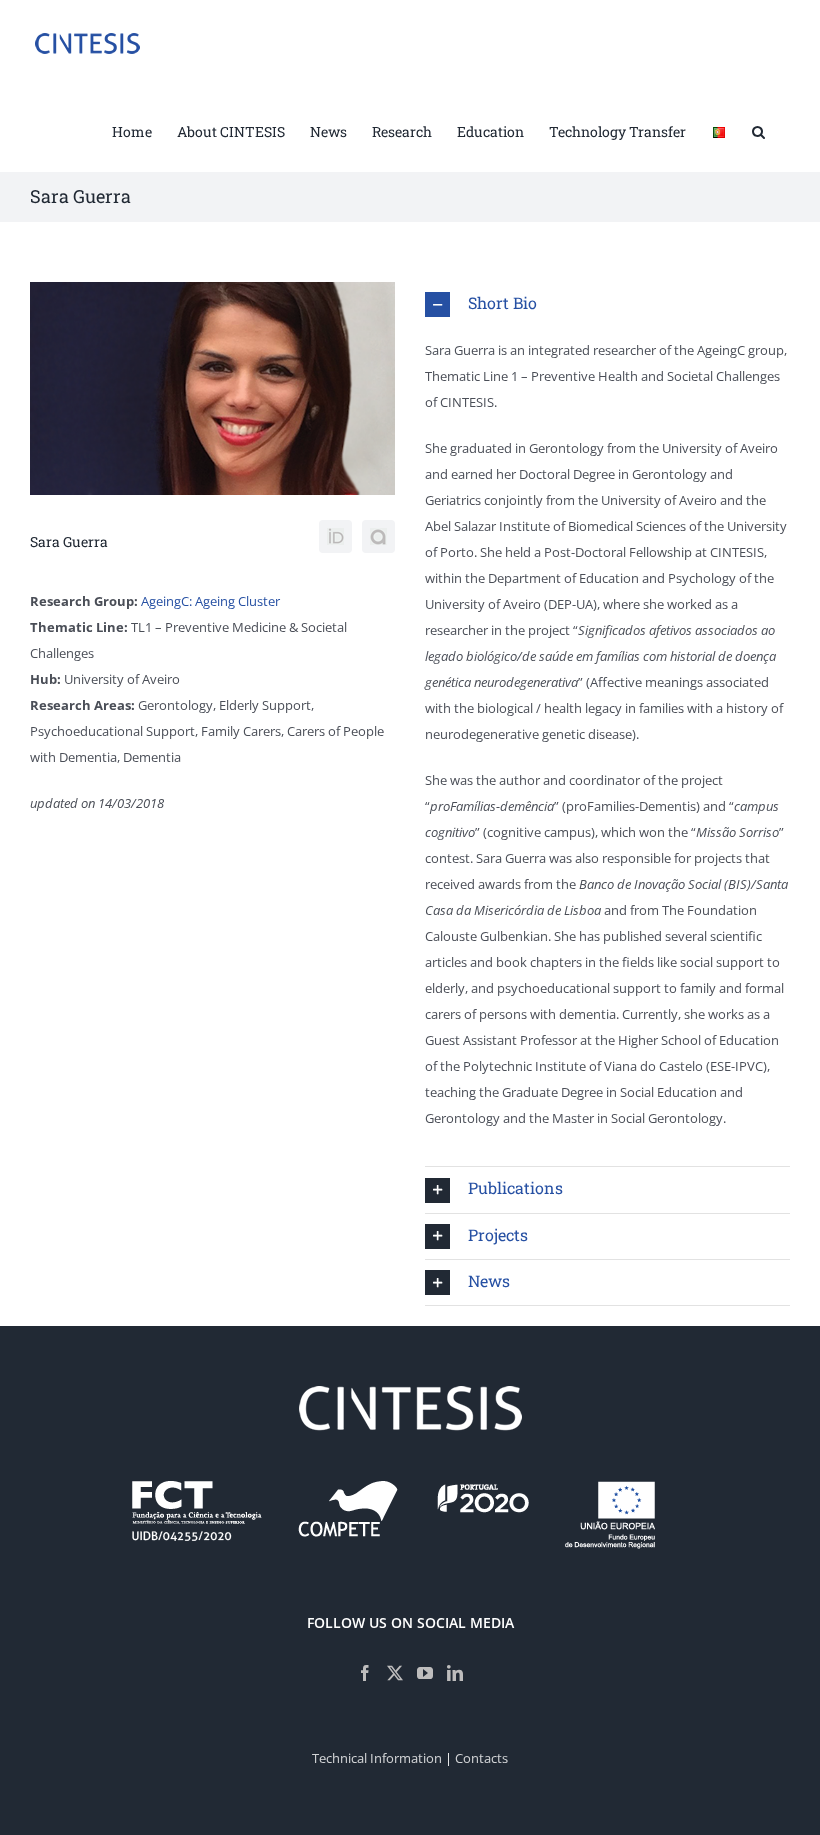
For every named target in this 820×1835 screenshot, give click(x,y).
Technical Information (377, 1758)
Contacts (481, 1758)
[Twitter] (395, 1673)
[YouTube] (425, 1673)
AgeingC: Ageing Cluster (210, 601)
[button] (758, 130)
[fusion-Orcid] (335, 536)
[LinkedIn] (455, 1673)
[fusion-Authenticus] (378, 536)
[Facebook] (365, 1673)
